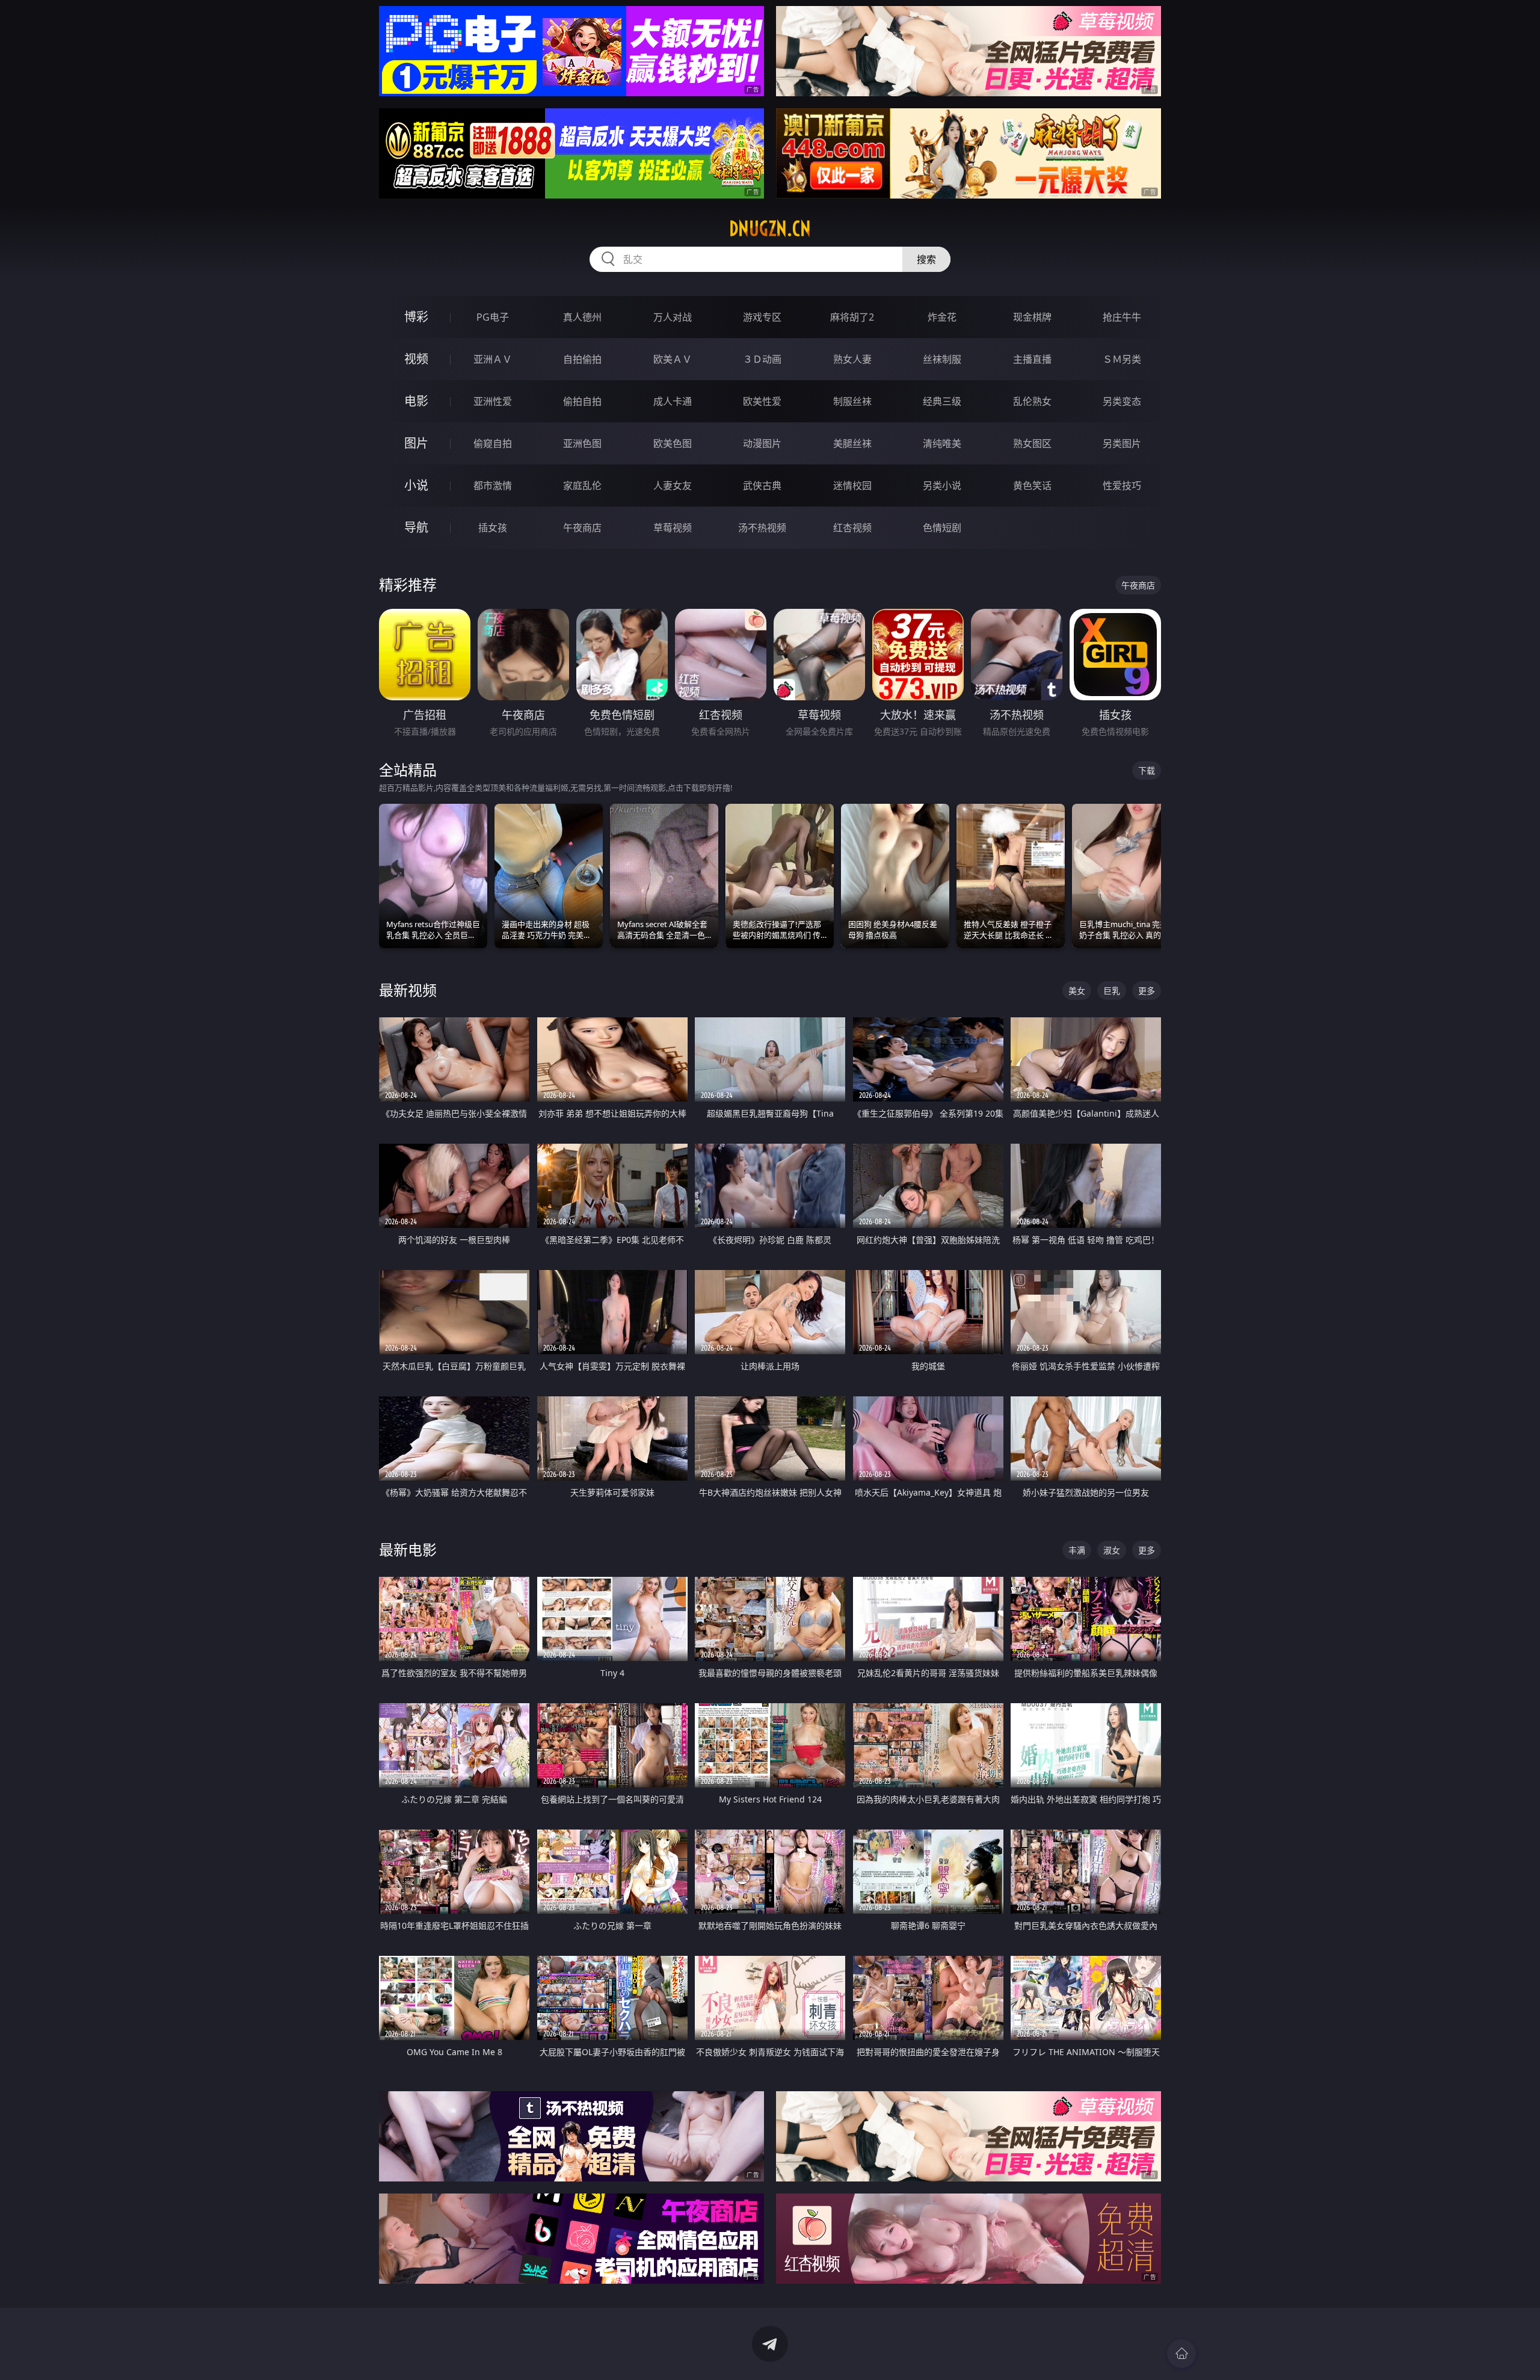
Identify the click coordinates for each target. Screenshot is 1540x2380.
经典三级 (942, 401)
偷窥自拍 (493, 443)
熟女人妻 (852, 359)
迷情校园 (852, 486)
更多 (1147, 991)
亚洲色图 (582, 443)
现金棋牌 (1032, 317)
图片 (416, 443)
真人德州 (582, 317)
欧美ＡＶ (673, 359)
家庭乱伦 (582, 486)
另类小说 (942, 486)
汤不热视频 (762, 528)
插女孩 (493, 528)
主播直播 (1032, 359)
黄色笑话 (1032, 486)
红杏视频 (852, 528)
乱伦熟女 (1032, 401)
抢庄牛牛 (1122, 317)
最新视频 (408, 990)
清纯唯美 (942, 443)
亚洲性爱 (493, 401)
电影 (416, 401)
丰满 (1077, 1550)
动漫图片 (762, 443)
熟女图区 (1032, 443)
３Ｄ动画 (762, 359)
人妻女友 (673, 486)
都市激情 (493, 486)
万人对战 (673, 317)
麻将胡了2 (852, 317)
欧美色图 (673, 443)
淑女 (1112, 1550)
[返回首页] (1181, 2354)
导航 (416, 527)
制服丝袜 (852, 401)
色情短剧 (942, 528)
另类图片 (1122, 443)
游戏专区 (762, 317)
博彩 (416, 317)
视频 (416, 359)
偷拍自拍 (582, 401)
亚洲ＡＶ (493, 359)
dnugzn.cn (770, 229)
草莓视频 (673, 528)
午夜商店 (582, 528)
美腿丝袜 (852, 443)
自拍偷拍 (582, 359)
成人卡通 (673, 401)
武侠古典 (762, 486)
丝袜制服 (942, 359)
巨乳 (1112, 991)
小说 (416, 485)
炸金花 (942, 317)
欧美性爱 (762, 401)
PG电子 (493, 317)
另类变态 (1122, 401)
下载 (1147, 770)
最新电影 (408, 1549)
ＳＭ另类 (1122, 359)
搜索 (926, 259)
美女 (1077, 991)
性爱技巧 (1122, 486)
